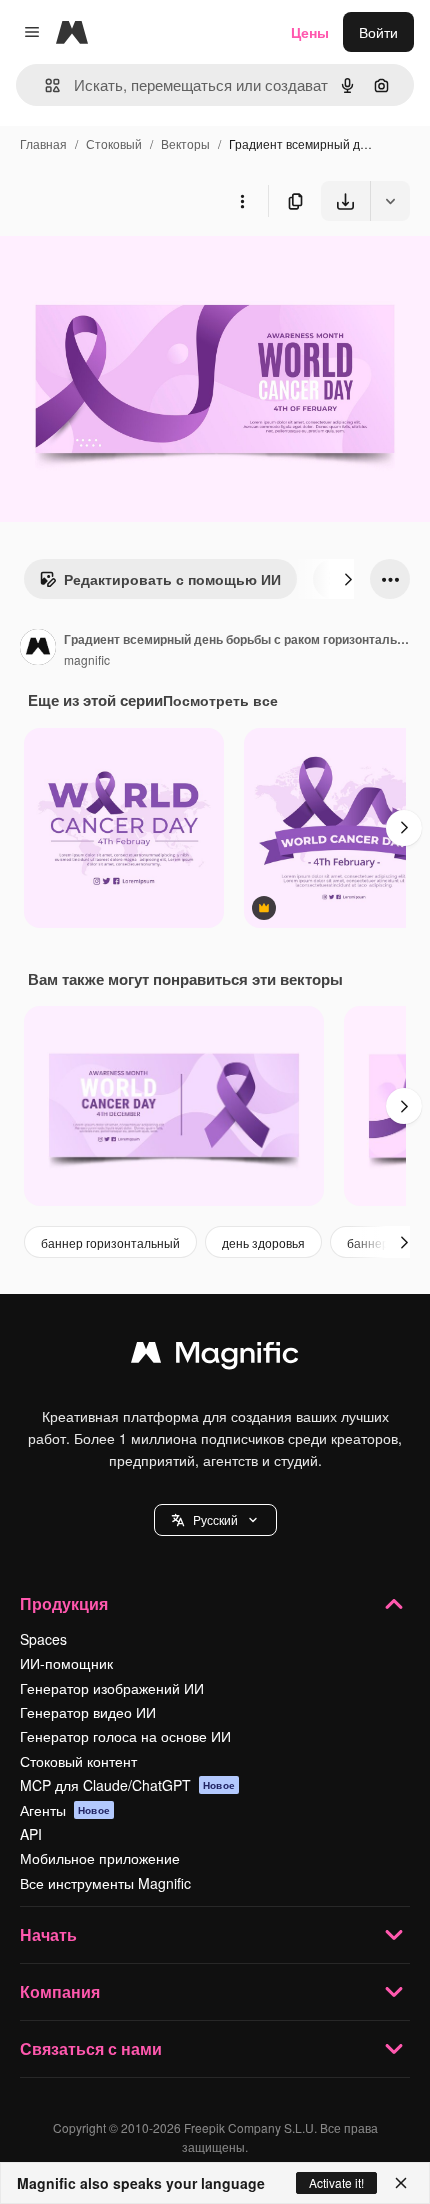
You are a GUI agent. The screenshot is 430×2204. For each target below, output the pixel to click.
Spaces (43, 1639)
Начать (48, 1934)
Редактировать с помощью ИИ (172, 579)
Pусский (215, 1519)
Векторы (185, 143)
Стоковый (114, 143)
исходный (134, 267)
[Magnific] (215, 1357)
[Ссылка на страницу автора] (38, 649)
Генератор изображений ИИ (112, 1688)
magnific (87, 659)
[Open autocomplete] (44, 85)
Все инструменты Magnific (105, 1883)
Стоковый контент (78, 1761)
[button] (215, 1520)
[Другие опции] (242, 201)
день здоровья (263, 1242)
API (31, 1834)
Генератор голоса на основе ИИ (125, 1736)
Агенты (65, 1810)
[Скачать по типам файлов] (390, 201)
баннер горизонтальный (110, 1242)
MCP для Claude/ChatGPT (127, 1785)
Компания (60, 1991)
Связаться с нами (91, 2048)
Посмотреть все (220, 700)
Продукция (64, 1603)
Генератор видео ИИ (88, 1712)
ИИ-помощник (66, 1663)
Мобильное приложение (100, 1858)
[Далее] (348, 579)
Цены (310, 32)
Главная (43, 143)
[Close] (401, 2183)
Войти (378, 32)
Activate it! (336, 2182)
